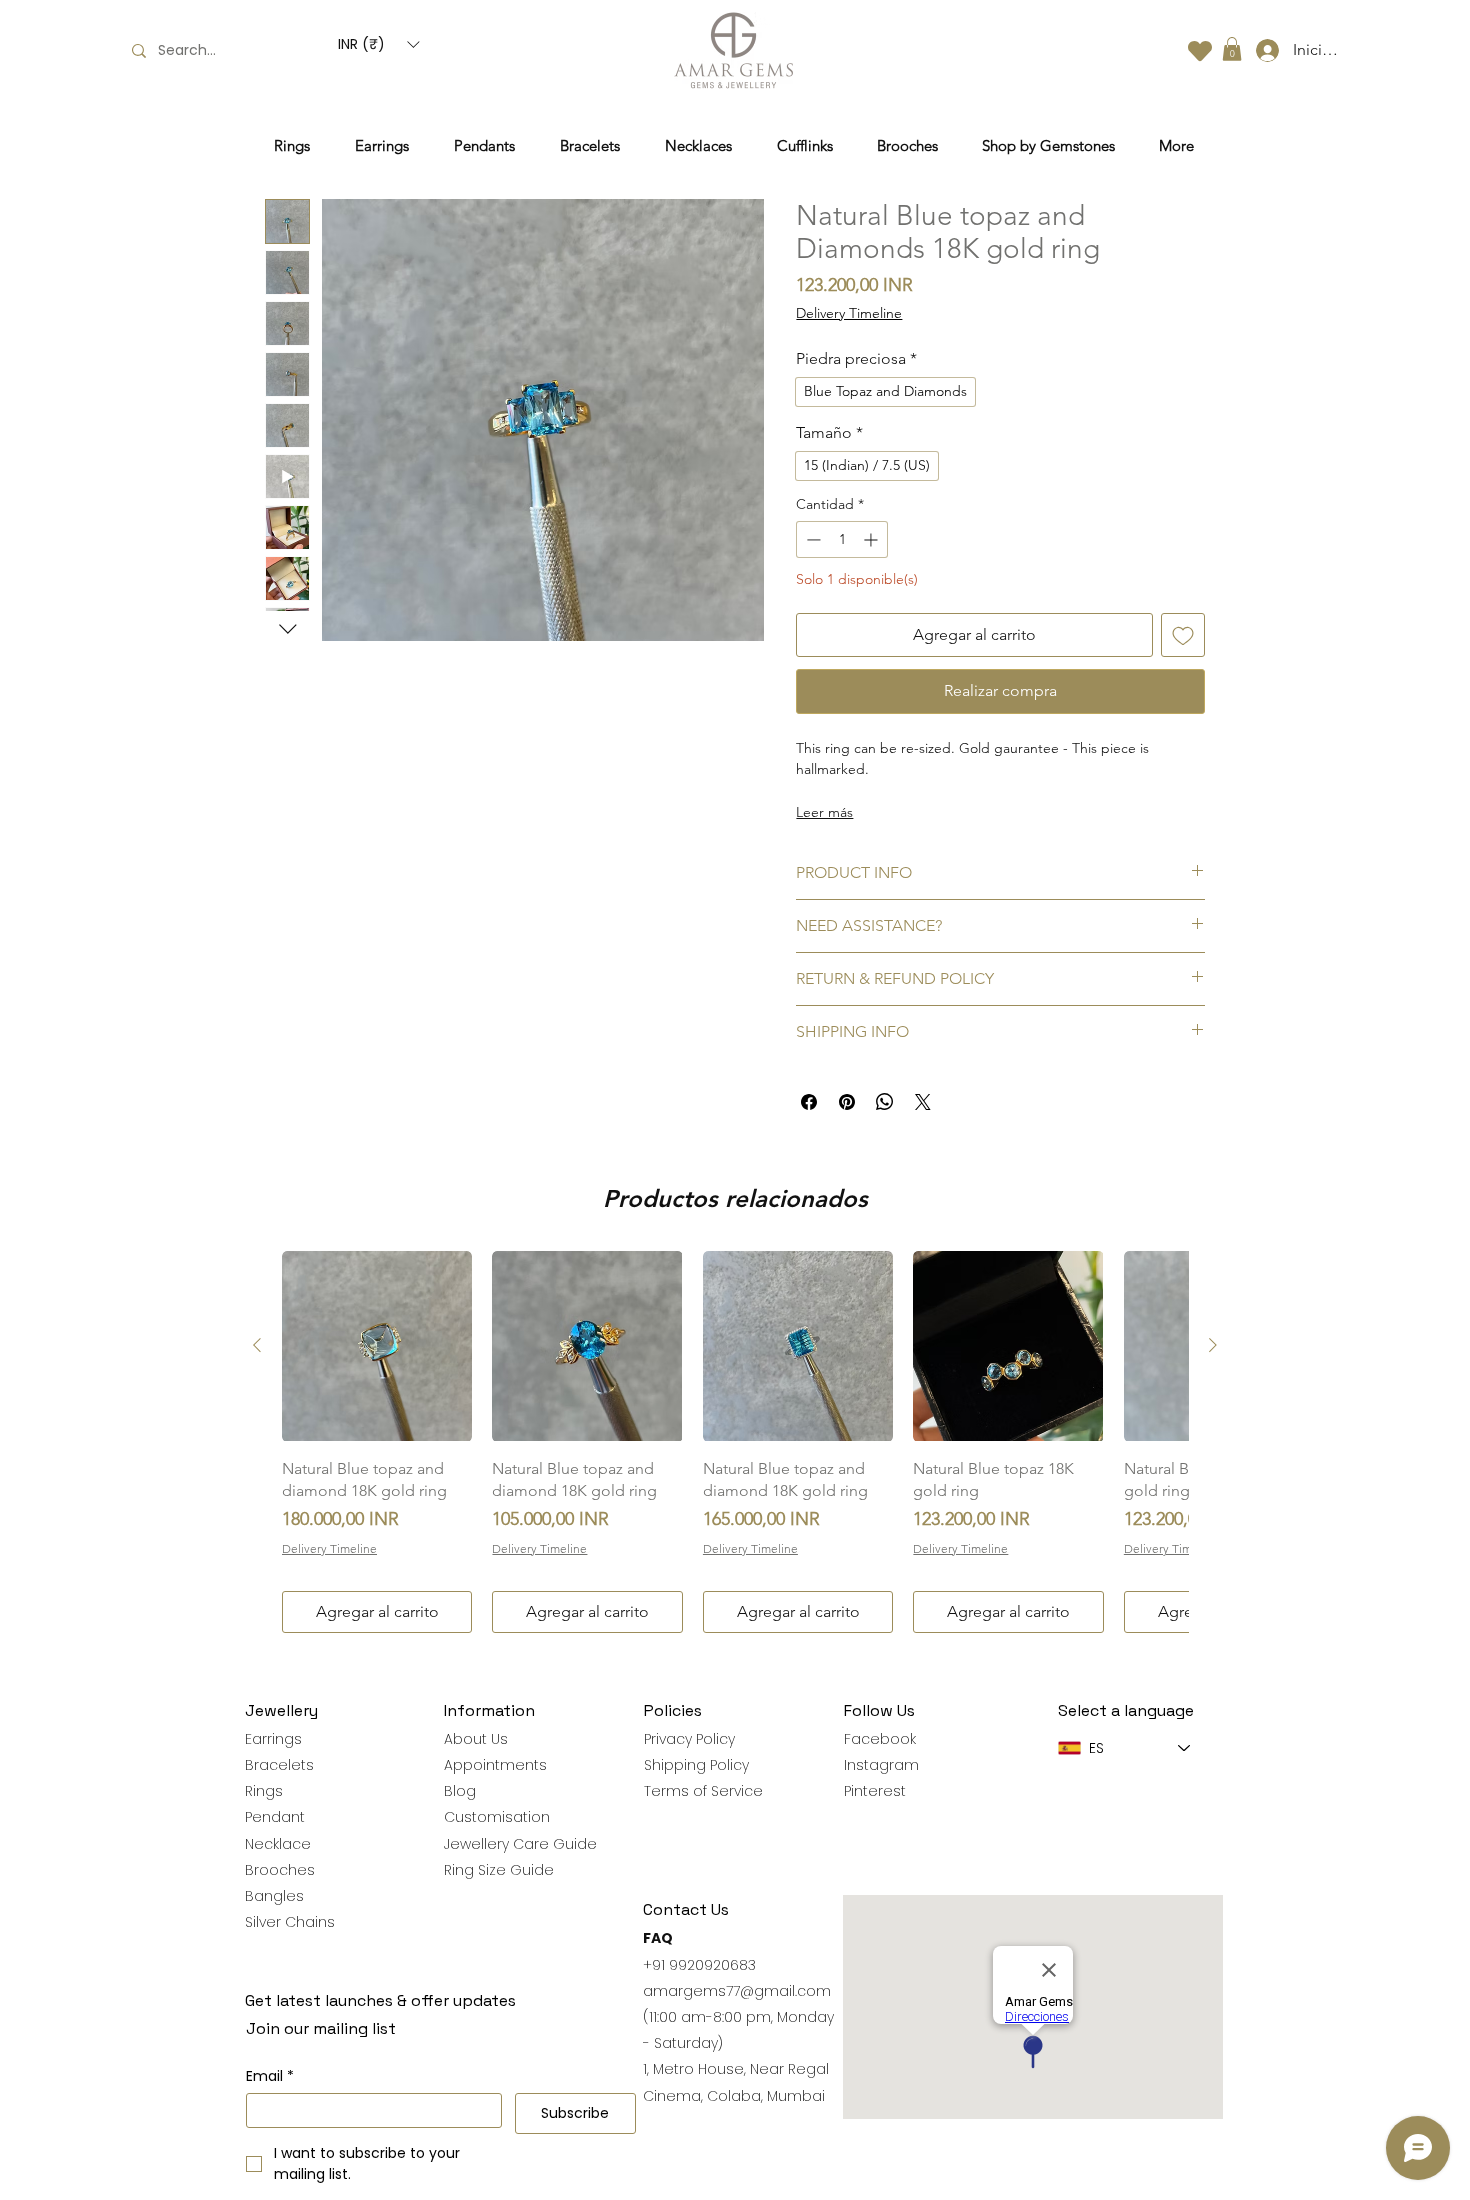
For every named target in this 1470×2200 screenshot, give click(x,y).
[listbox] (378, 44)
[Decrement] (811, 539)
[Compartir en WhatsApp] (885, 1102)
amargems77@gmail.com (737, 1991)
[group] (735, 1442)
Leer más (824, 812)
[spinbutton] (842, 539)
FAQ (658, 1938)
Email (270, 2076)
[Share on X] (923, 1102)
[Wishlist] (1200, 50)
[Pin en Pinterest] (847, 1102)
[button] (378, 44)
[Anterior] (257, 1345)
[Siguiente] (1213, 1345)
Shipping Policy (696, 1765)
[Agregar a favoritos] (1183, 635)
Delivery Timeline (849, 313)
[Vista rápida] (377, 1346)
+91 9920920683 (699, 1965)
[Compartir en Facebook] (809, 1102)
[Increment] (872, 539)
